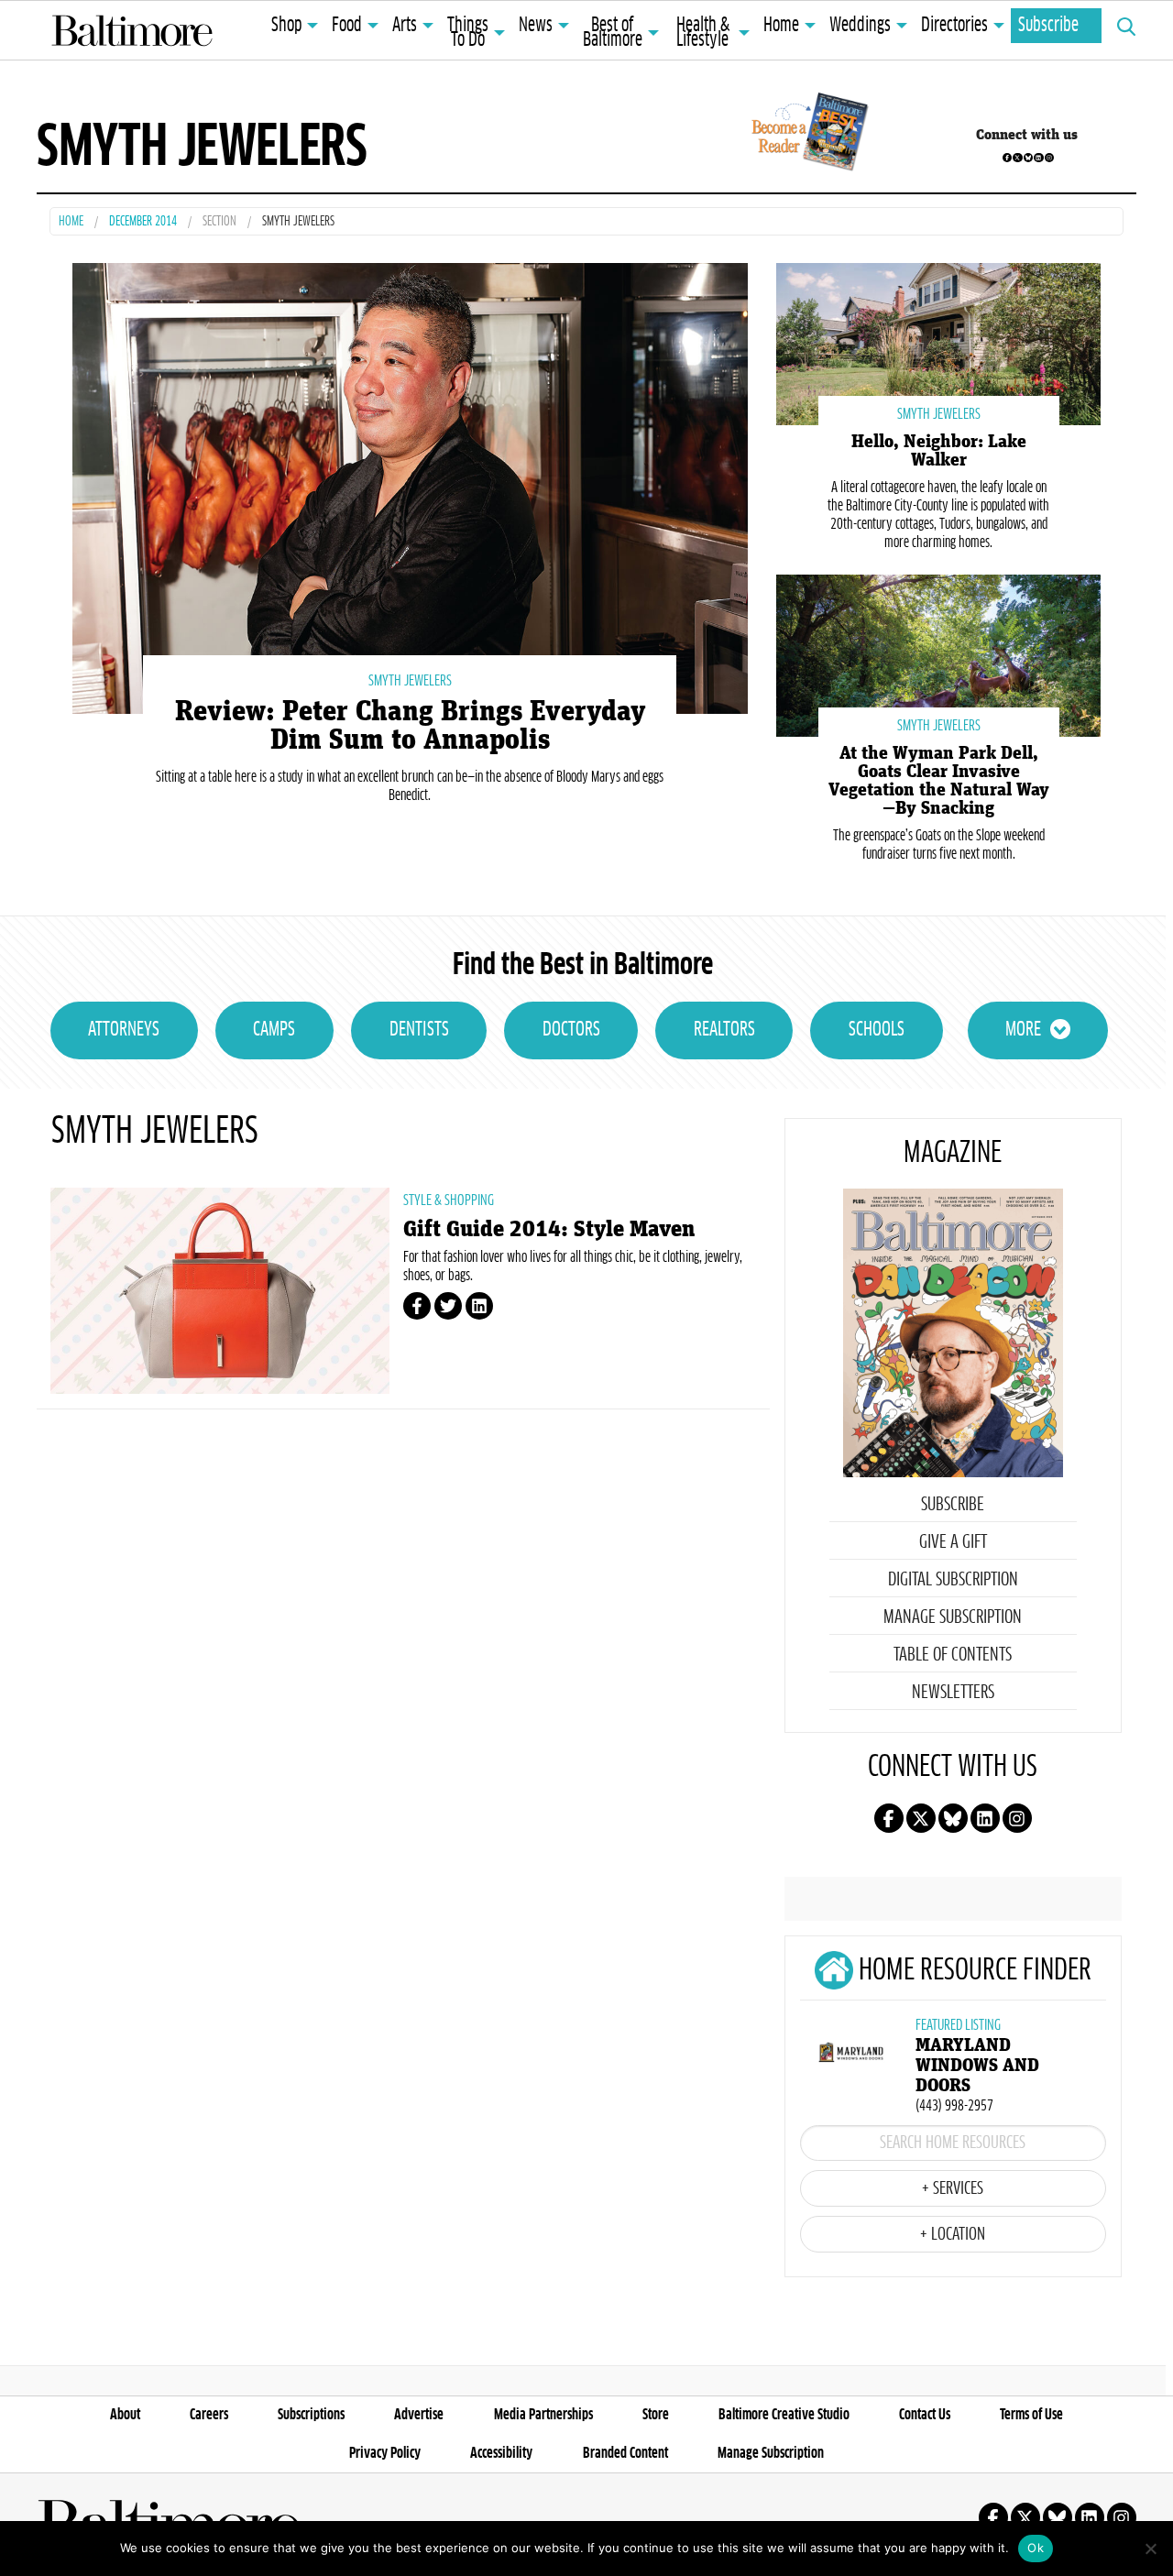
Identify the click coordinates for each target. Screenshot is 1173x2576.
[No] (1150, 2549)
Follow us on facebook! (1007, 158)
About (125, 2415)
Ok (1036, 2548)
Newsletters (953, 1693)
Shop (286, 26)
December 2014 (143, 222)
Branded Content (625, 2453)
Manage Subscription (953, 1617)
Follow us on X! (1017, 158)
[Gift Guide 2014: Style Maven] (220, 1291)
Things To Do (468, 33)
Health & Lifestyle (703, 33)
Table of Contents (953, 1655)
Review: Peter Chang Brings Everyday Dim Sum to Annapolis (410, 726)
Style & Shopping (449, 1200)
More (1023, 1030)
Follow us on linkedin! (1038, 158)
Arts (405, 26)
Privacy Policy (385, 2453)
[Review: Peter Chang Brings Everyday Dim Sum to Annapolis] (410, 486)
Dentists (419, 1030)
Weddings (860, 26)
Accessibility (501, 2453)
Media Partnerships (543, 2415)
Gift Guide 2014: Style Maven (549, 1229)
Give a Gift (953, 1542)
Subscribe (1048, 26)
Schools (877, 1030)
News (536, 26)
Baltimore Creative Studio (784, 2415)
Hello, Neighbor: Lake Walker (939, 451)
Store (656, 2415)
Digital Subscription (953, 1580)
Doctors (571, 1030)
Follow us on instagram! (1049, 158)
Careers (209, 2415)
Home (781, 26)
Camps (274, 1030)
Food (347, 26)
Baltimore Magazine (132, 30)
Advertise (419, 2415)
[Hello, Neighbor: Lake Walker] (938, 342)
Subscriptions (311, 2415)
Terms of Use (1031, 2415)
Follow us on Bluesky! (1028, 158)
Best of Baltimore (613, 33)
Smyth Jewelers (410, 681)
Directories (954, 26)
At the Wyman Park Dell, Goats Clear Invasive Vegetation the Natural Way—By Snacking (939, 781)
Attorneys (124, 1030)
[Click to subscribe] (807, 135)
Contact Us (925, 2415)
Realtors (724, 1030)
